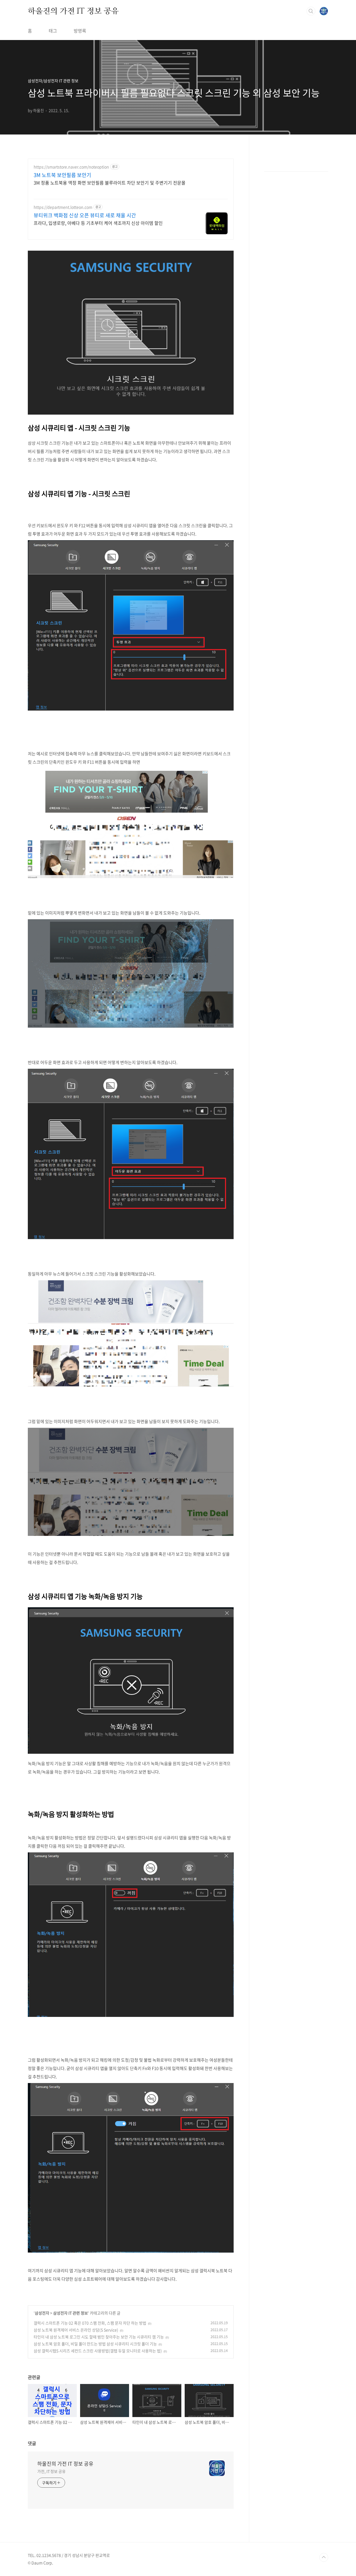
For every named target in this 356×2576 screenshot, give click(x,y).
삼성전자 (42, 2313)
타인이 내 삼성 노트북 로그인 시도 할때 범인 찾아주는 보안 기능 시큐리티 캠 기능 (99, 2337)
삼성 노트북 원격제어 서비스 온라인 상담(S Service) (76, 2330)
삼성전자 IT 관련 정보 (71, 2313)
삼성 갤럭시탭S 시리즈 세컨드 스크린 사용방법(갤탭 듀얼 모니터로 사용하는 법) (98, 2351)
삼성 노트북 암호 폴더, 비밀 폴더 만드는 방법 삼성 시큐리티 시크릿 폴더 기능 (95, 2344)
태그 (53, 31)
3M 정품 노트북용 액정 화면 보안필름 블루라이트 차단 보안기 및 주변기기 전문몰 (110, 182)
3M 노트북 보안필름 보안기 (62, 175)
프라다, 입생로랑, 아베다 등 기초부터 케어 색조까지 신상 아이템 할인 (98, 223)
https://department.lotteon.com (63, 207)
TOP (324, 2557)
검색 (311, 11)
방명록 (80, 31)
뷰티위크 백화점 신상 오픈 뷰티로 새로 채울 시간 (85, 215)
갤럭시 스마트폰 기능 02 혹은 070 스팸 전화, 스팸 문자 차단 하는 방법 (90, 2323)
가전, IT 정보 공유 (51, 2471)
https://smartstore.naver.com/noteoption (71, 167)
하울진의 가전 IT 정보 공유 (73, 11)
